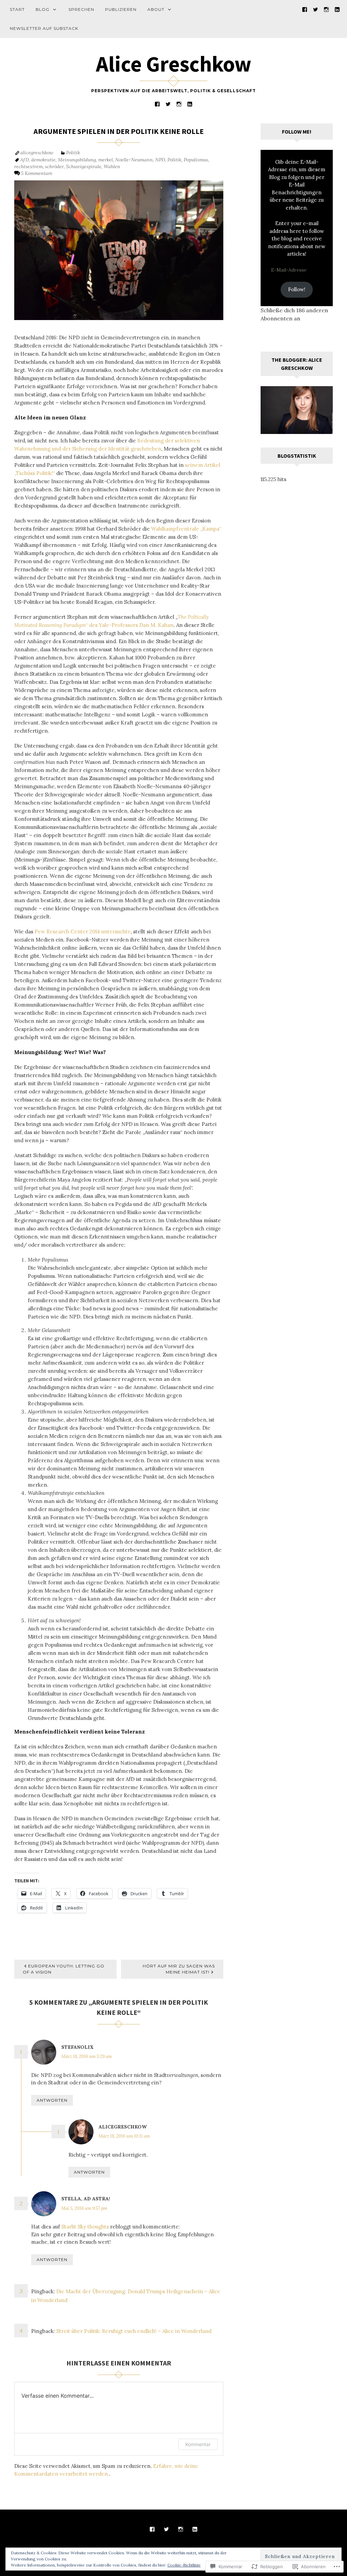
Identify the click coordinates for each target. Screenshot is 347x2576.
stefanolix (77, 2047)
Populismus (196, 160)
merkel (106, 160)
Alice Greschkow (174, 64)
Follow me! (297, 132)
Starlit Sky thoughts (85, 2227)
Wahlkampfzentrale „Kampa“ (186, 529)
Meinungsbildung (77, 160)
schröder (54, 166)
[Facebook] (305, 9)
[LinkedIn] (337, 9)
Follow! (297, 289)
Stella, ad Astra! (86, 2199)
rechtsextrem (28, 166)
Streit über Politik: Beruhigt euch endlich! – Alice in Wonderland (134, 2331)
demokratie (43, 160)
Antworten (52, 2100)
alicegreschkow (37, 153)
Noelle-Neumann (134, 160)
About (156, 9)
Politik (73, 153)
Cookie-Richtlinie (184, 2565)
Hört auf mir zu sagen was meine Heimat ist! (179, 1969)
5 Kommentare (37, 173)
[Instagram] (326, 9)
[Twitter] (315, 9)
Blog (43, 9)
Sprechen (81, 9)
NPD (160, 160)
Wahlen (112, 166)
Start (17, 9)
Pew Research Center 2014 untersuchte (83, 932)
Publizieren (121, 9)
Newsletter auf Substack (44, 28)
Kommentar (198, 2444)
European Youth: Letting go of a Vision (64, 1969)
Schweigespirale (84, 166)
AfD (25, 160)
